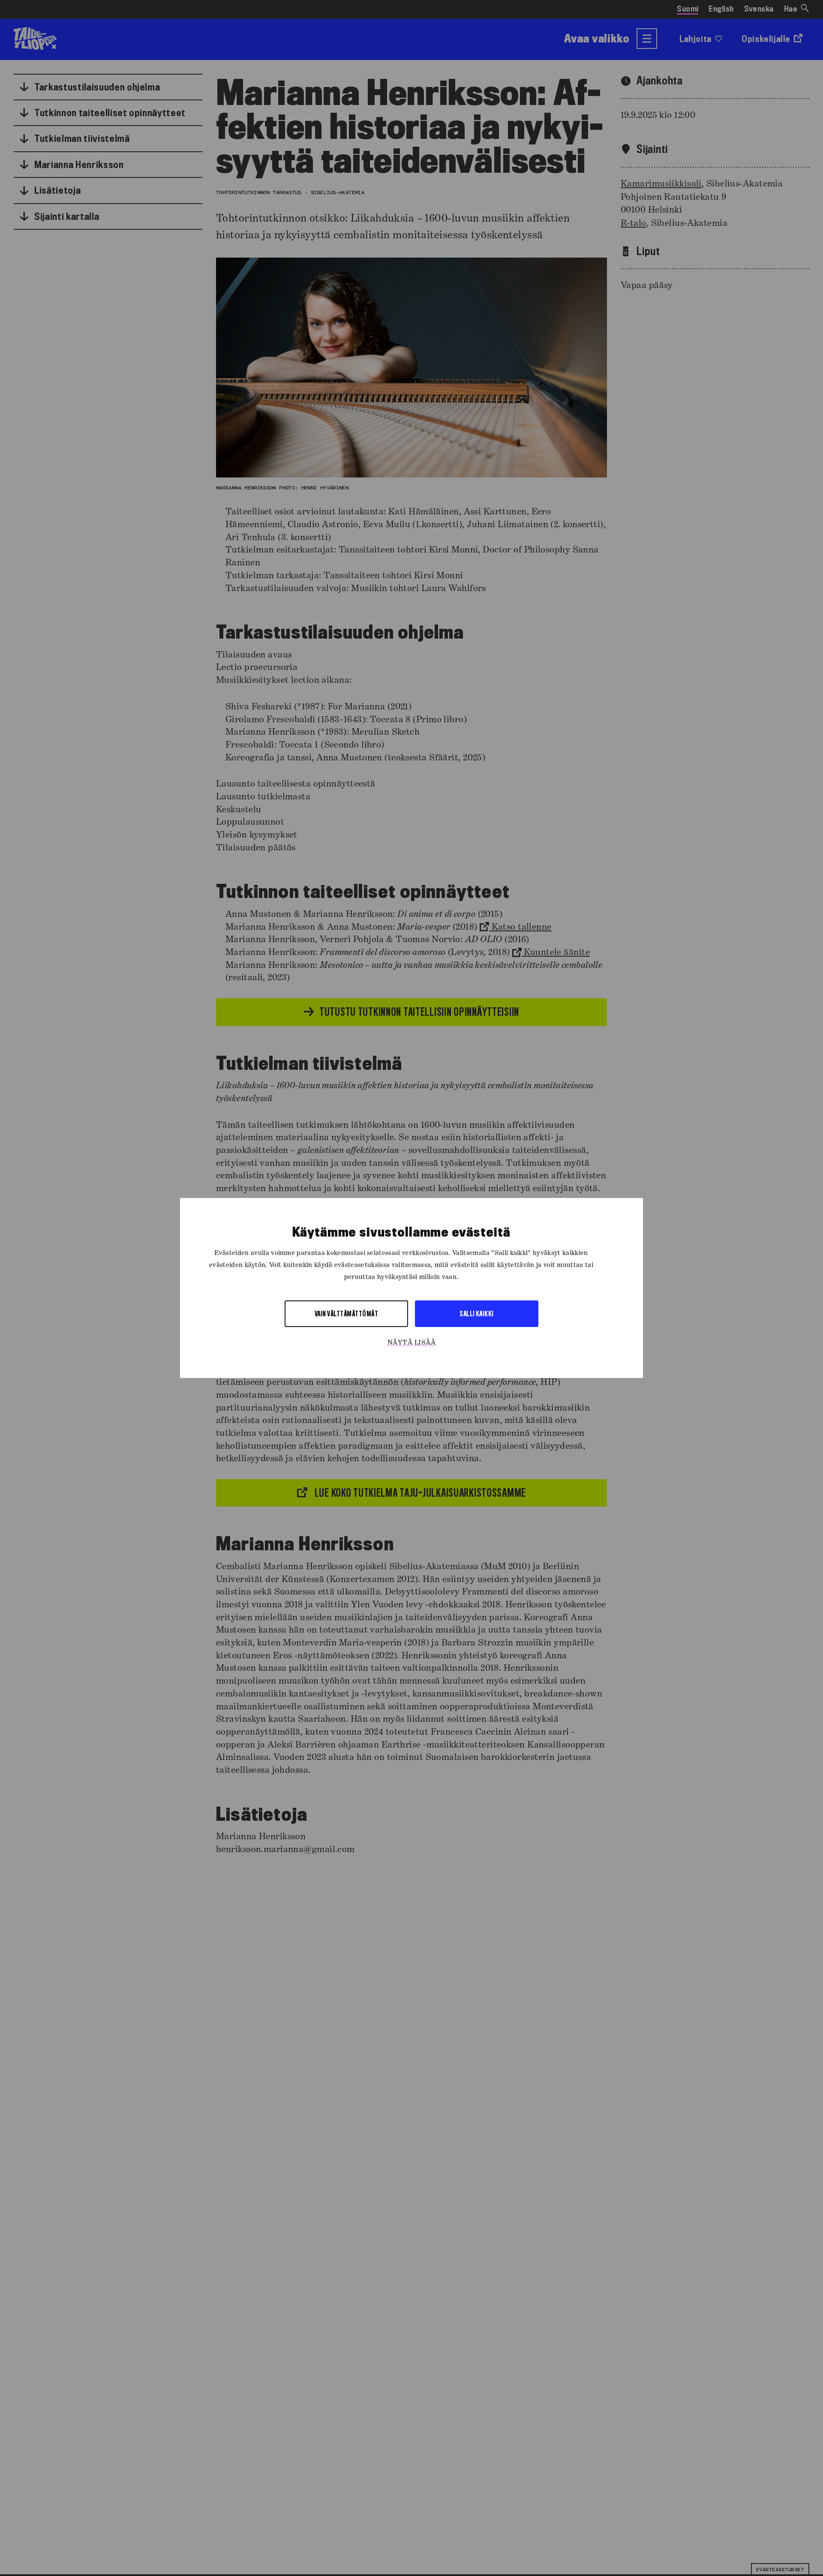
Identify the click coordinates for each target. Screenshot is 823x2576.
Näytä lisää (411, 1343)
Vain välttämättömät (346, 1314)
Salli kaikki (477, 1314)
